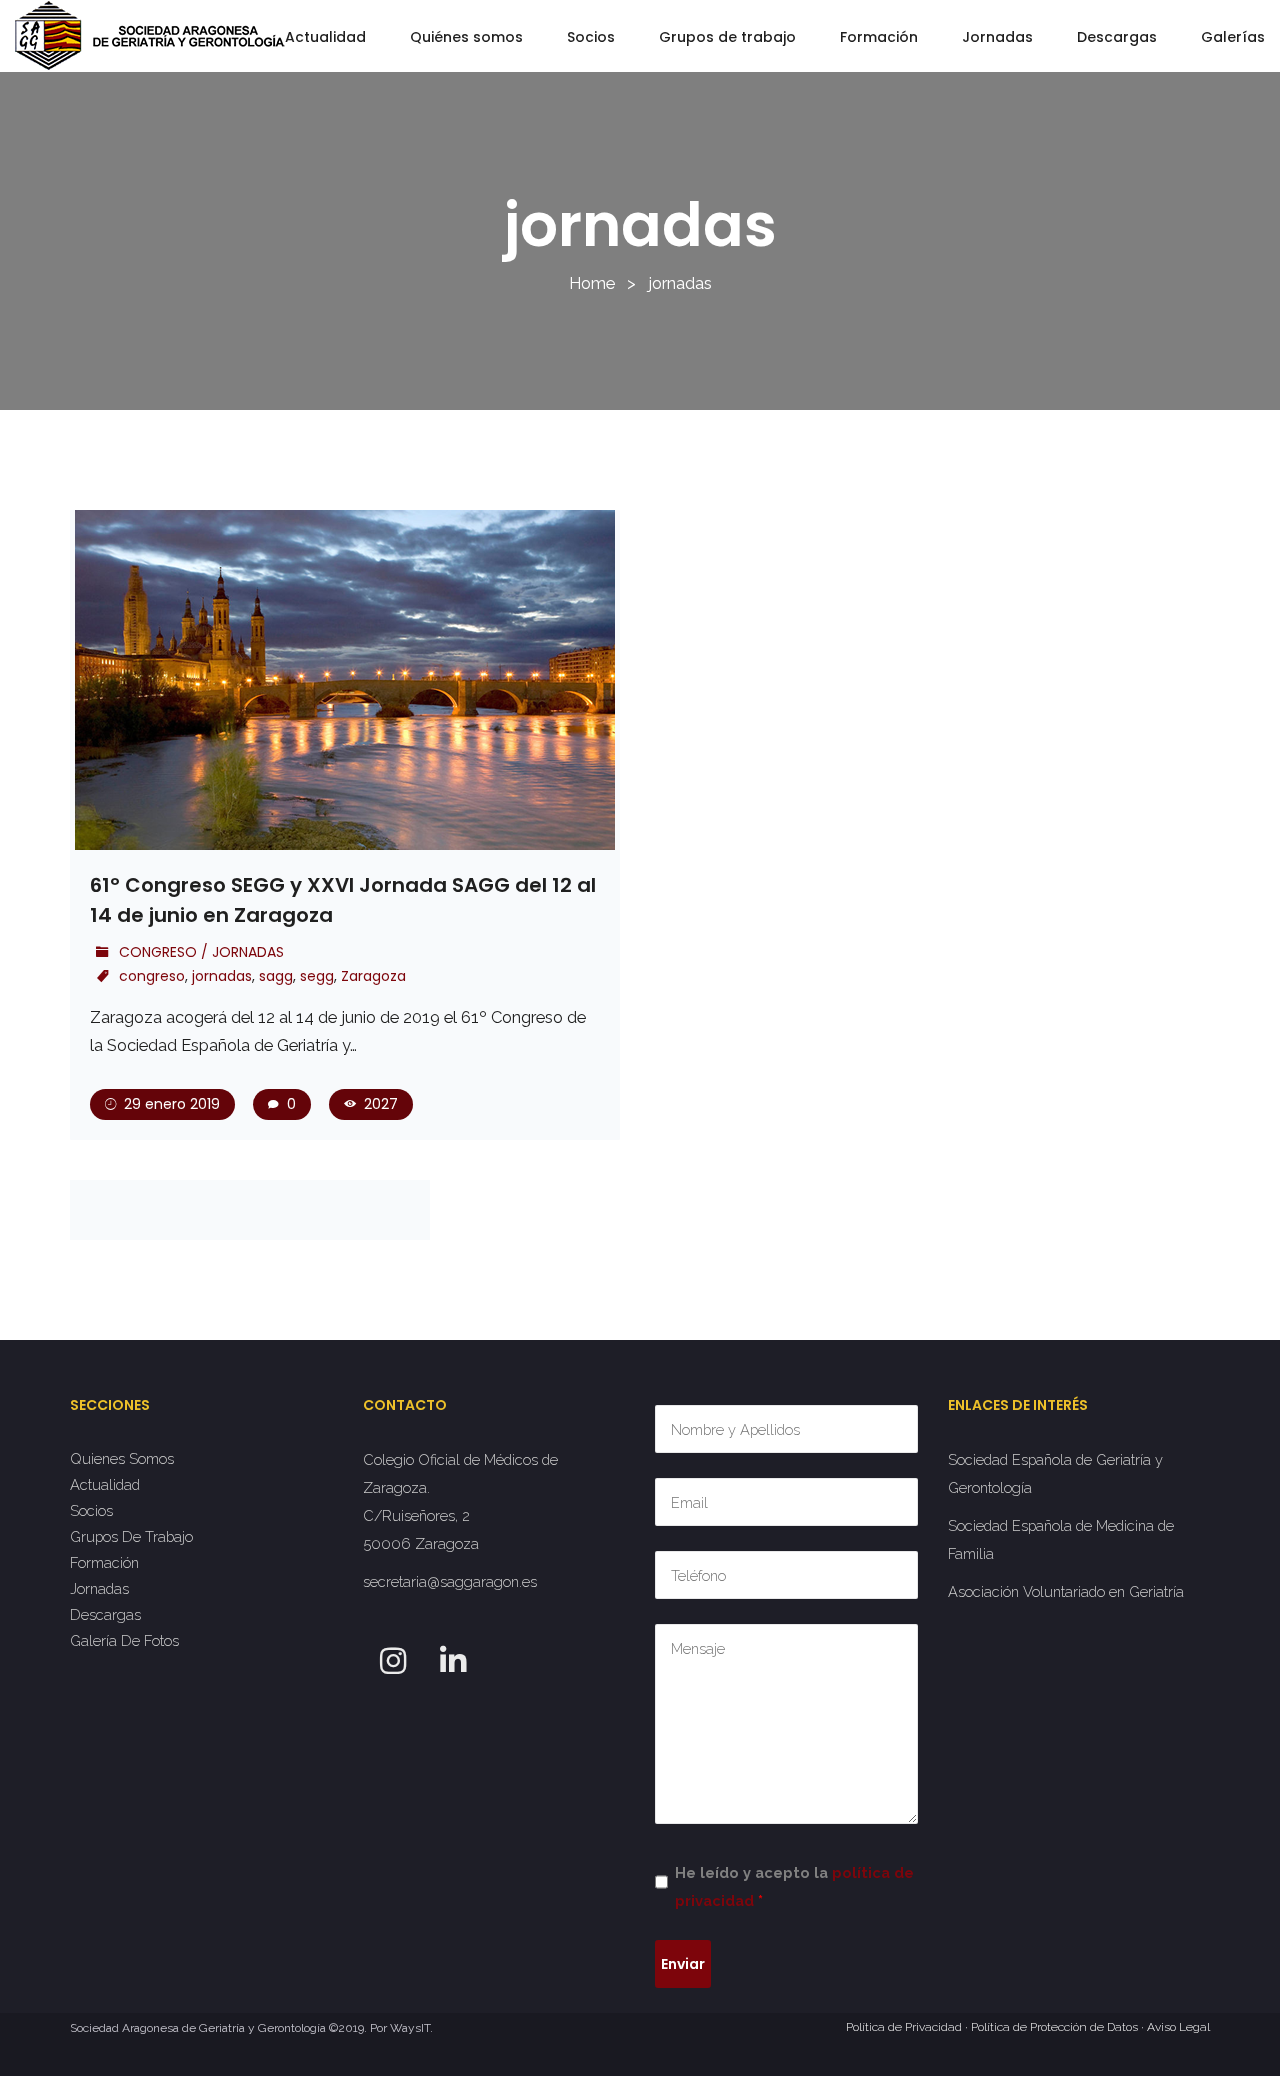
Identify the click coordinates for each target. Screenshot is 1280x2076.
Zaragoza (373, 976)
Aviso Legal (1178, 2027)
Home (592, 283)
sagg (276, 976)
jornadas (222, 976)
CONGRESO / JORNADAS (201, 952)
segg (317, 976)
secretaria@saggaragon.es (450, 1581)
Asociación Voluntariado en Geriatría (1066, 1591)
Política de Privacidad (904, 2027)
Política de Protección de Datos (1054, 2027)
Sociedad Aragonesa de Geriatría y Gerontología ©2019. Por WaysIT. (251, 2028)
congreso (152, 976)
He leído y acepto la (794, 1886)
